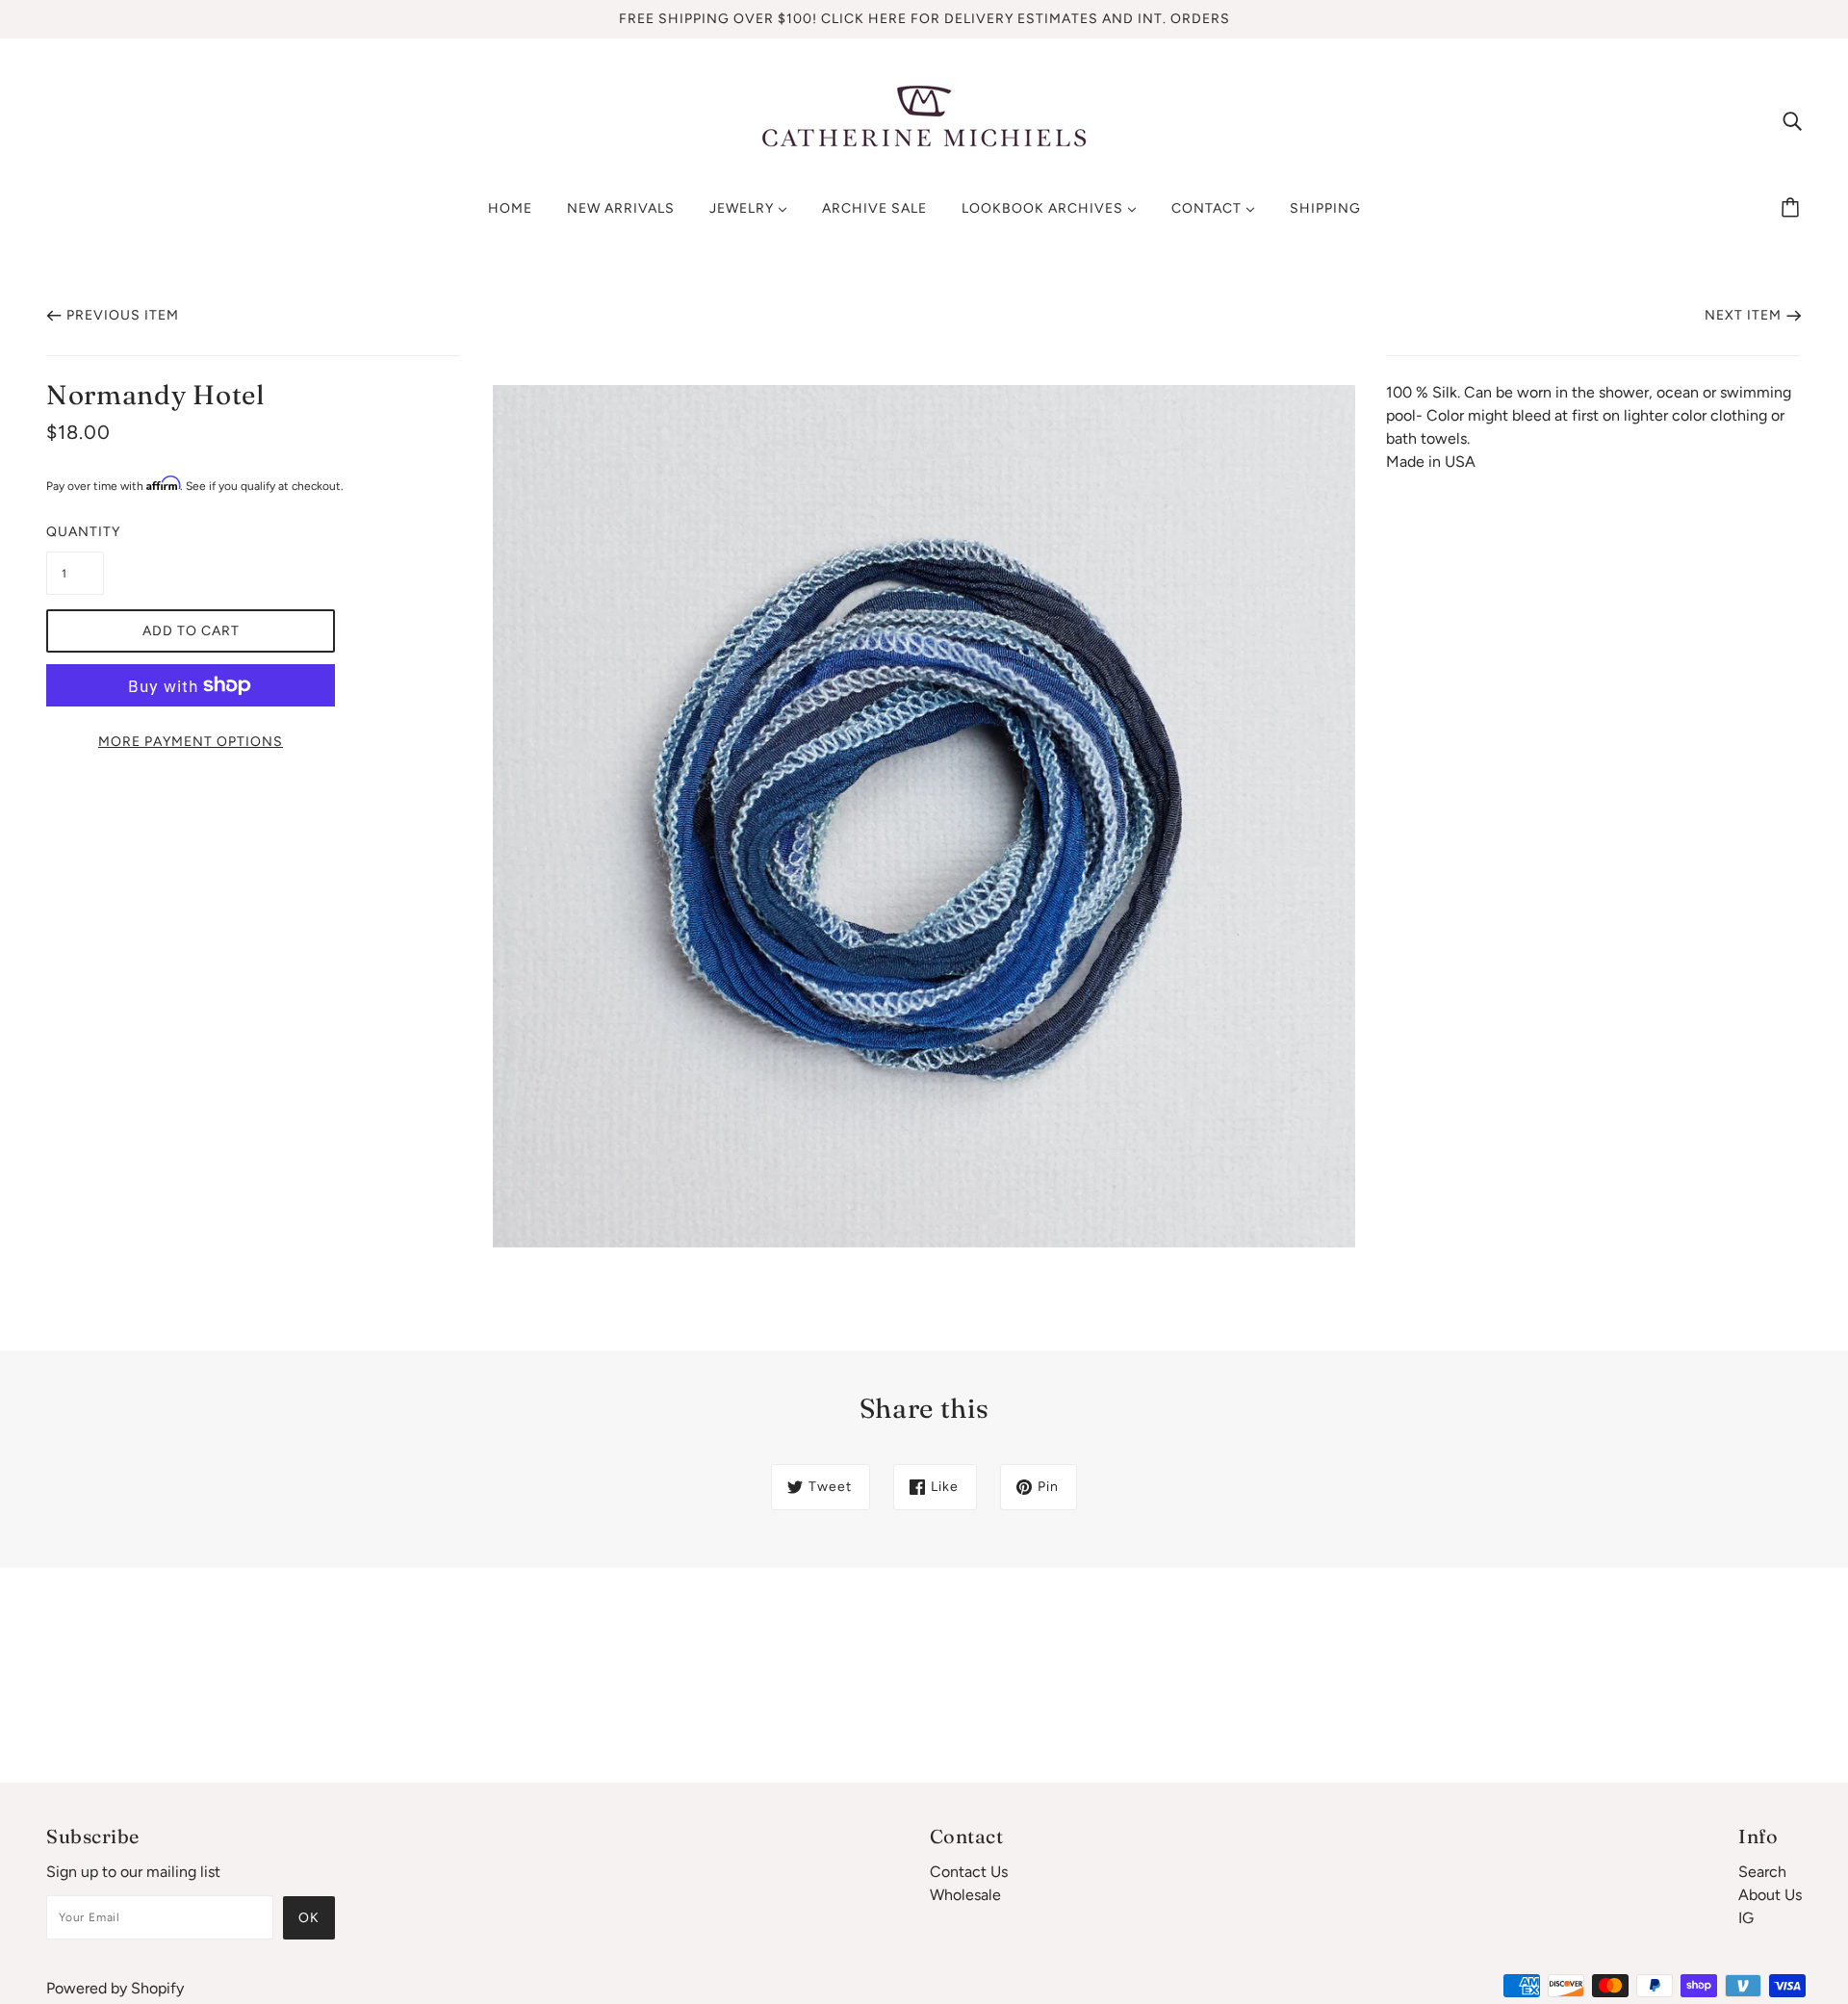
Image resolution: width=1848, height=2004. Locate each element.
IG (1746, 1918)
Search (1762, 1872)
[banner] (924, 119)
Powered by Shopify (115, 1988)
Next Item (1743, 315)
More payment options (191, 742)
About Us (1770, 1895)
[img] (1792, 120)
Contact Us (969, 1872)
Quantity (75, 532)
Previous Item (123, 315)
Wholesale (965, 1895)
